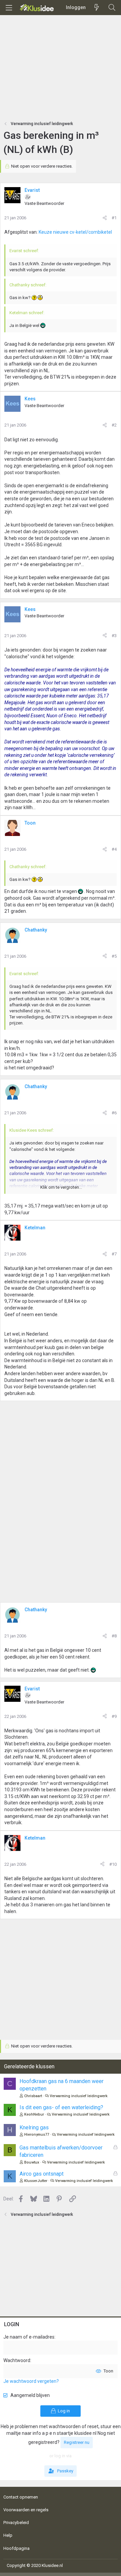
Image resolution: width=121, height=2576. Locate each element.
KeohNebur (34, 2114)
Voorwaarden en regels (26, 2510)
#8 (114, 1636)
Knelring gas (34, 2127)
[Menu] (9, 8)
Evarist (32, 190)
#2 (114, 425)
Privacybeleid (16, 2523)
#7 (114, 1254)
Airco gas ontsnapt (42, 2174)
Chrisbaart (33, 2096)
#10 (113, 1864)
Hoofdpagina (16, 2548)
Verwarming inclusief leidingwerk (79, 2096)
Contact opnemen (21, 2497)
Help (8, 2535)
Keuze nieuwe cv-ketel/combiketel (75, 232)
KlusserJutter (36, 2181)
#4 (114, 849)
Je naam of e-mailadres (29, 2337)
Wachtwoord (17, 2360)
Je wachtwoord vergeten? (31, 2381)
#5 (114, 956)
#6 (114, 1113)
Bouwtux (32, 2162)
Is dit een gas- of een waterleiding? (61, 2107)
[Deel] (105, 218)
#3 (114, 636)
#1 (114, 218)
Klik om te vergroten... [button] (61, 1187)
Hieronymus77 (37, 2135)
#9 (114, 1716)
